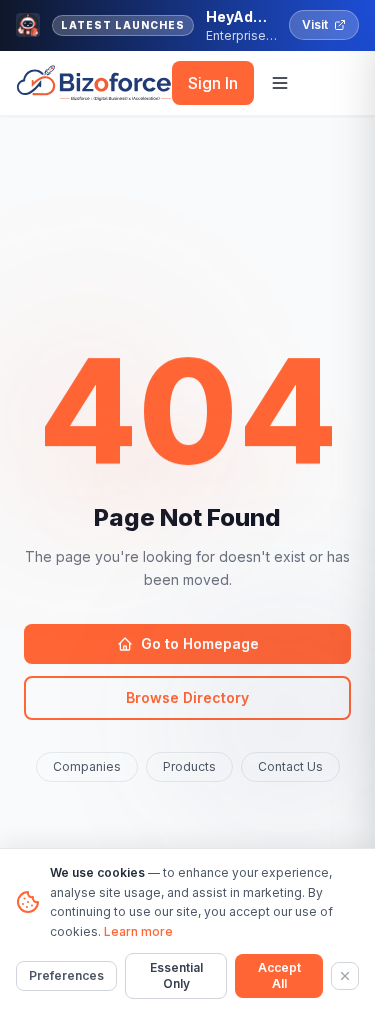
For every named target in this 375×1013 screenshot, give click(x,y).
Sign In (213, 83)
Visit (315, 24)
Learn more (138, 931)
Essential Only (176, 975)
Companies (87, 766)
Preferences (66, 975)
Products (189, 766)
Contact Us (290, 766)
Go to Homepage (200, 643)
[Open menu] (280, 83)
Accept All (279, 975)
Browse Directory (187, 697)
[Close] (345, 976)
